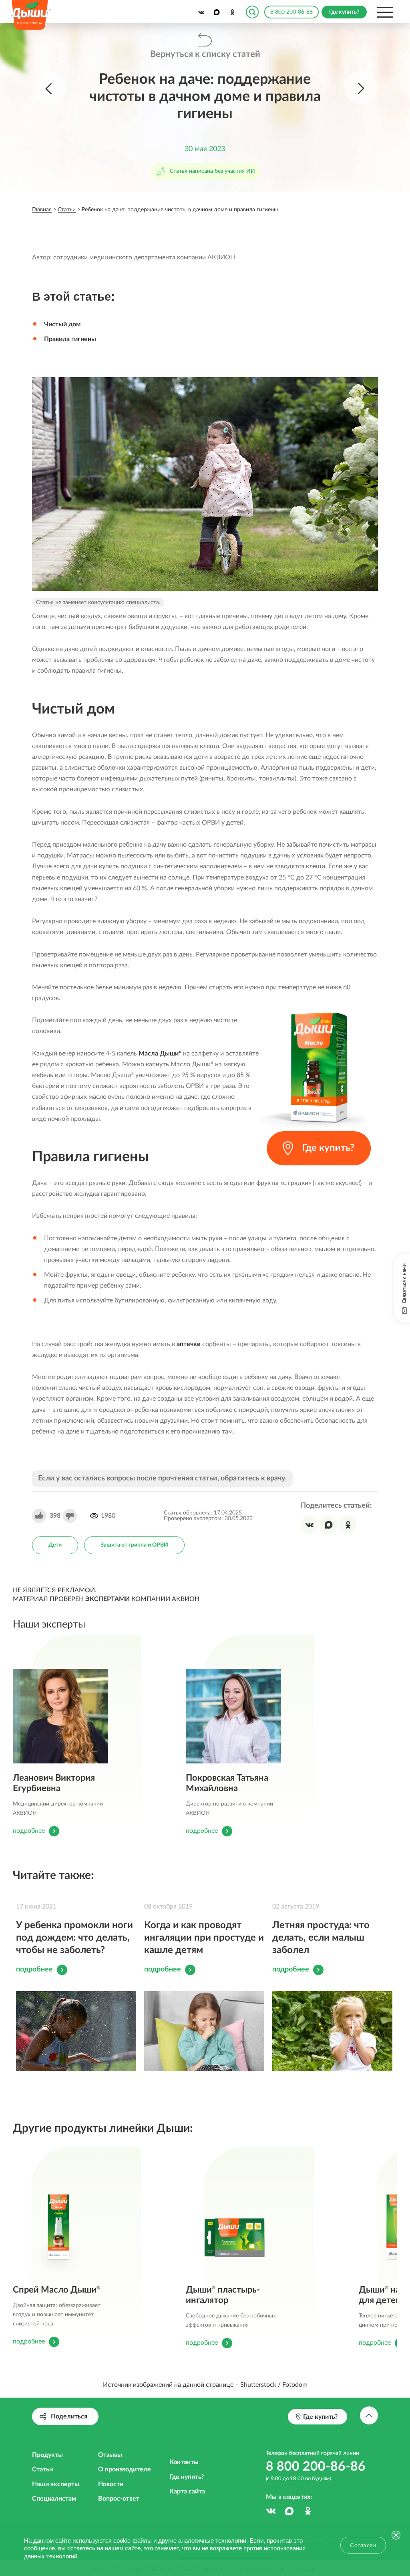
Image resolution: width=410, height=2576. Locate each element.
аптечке (189, 1344)
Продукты (47, 2455)
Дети (55, 1545)
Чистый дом (62, 324)
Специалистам (54, 2499)
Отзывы (110, 2455)
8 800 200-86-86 (291, 12)
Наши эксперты (56, 2484)
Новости (111, 2484)
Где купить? (187, 2477)
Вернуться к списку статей (205, 54)
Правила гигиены (70, 339)
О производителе (125, 2469)
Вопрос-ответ (119, 2499)
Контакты (184, 2462)
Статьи (42, 2469)
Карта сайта (187, 2491)
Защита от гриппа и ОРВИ (134, 1545)
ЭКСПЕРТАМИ (108, 1599)
